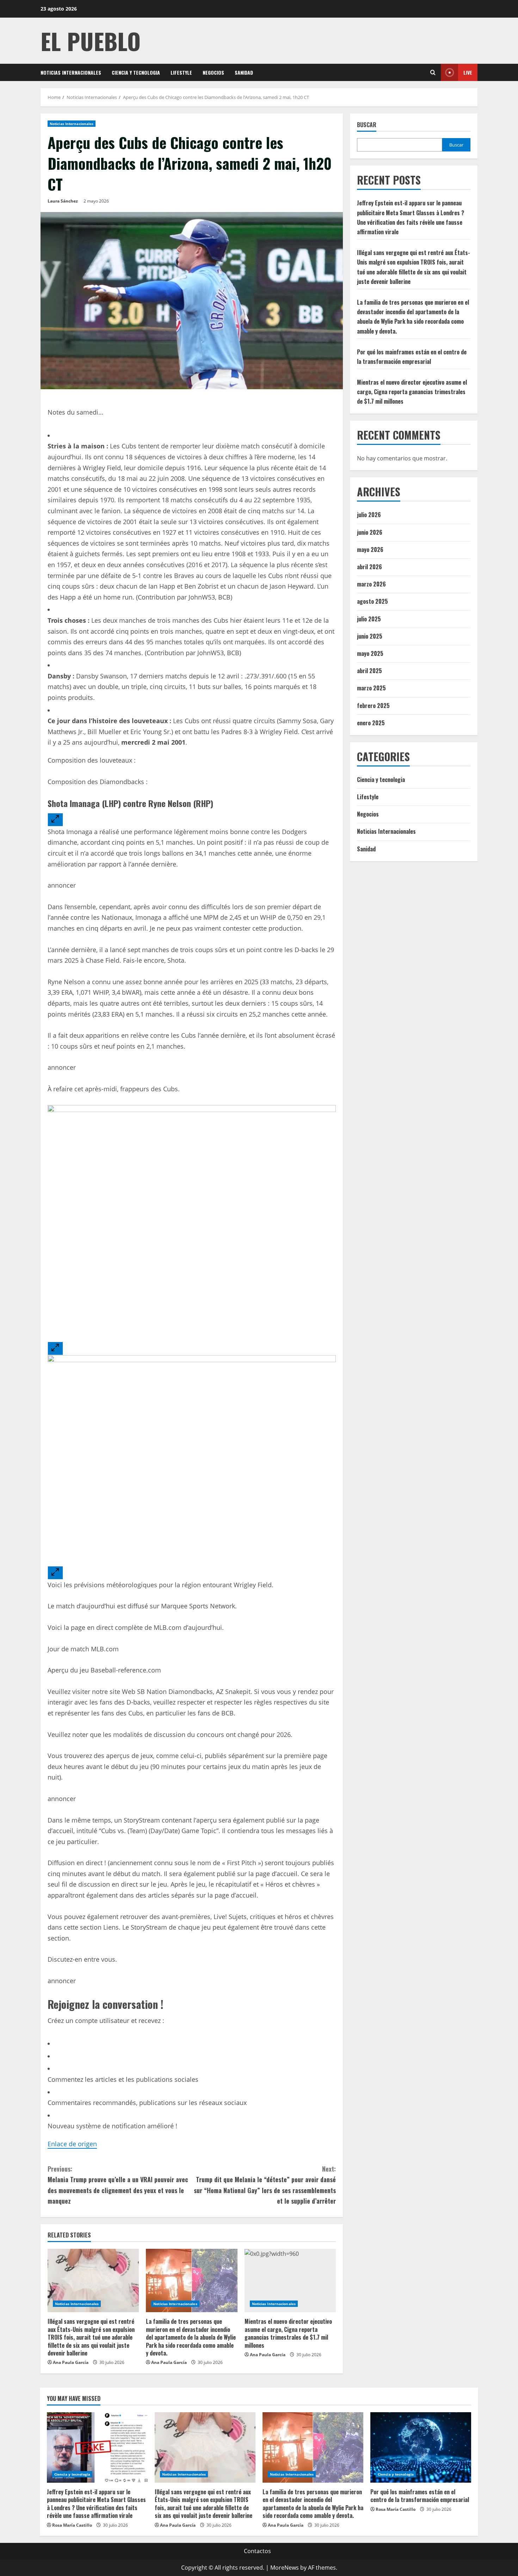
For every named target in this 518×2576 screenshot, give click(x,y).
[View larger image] (55, 820)
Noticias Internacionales (71, 72)
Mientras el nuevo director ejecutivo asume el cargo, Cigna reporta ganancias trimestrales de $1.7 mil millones (288, 2333)
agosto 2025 (372, 601)
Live (468, 72)
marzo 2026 (371, 584)
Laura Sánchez (63, 201)
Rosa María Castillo (72, 2525)
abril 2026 (369, 567)
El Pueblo (91, 41)
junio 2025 (370, 636)
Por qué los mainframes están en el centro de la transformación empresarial (420, 2496)
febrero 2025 (373, 706)
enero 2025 (371, 723)
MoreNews (285, 2568)
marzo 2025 (371, 688)
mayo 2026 (370, 550)
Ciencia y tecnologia (136, 72)
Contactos (257, 2551)
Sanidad (244, 72)
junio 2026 (370, 532)
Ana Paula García (71, 2362)
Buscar (367, 125)
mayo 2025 (370, 653)
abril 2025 (369, 671)
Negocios (213, 72)
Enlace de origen (72, 2144)
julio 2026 (369, 515)
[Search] (433, 72)
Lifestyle (181, 72)
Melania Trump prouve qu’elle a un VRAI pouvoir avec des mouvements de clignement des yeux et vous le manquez (118, 2185)
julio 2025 (369, 619)
